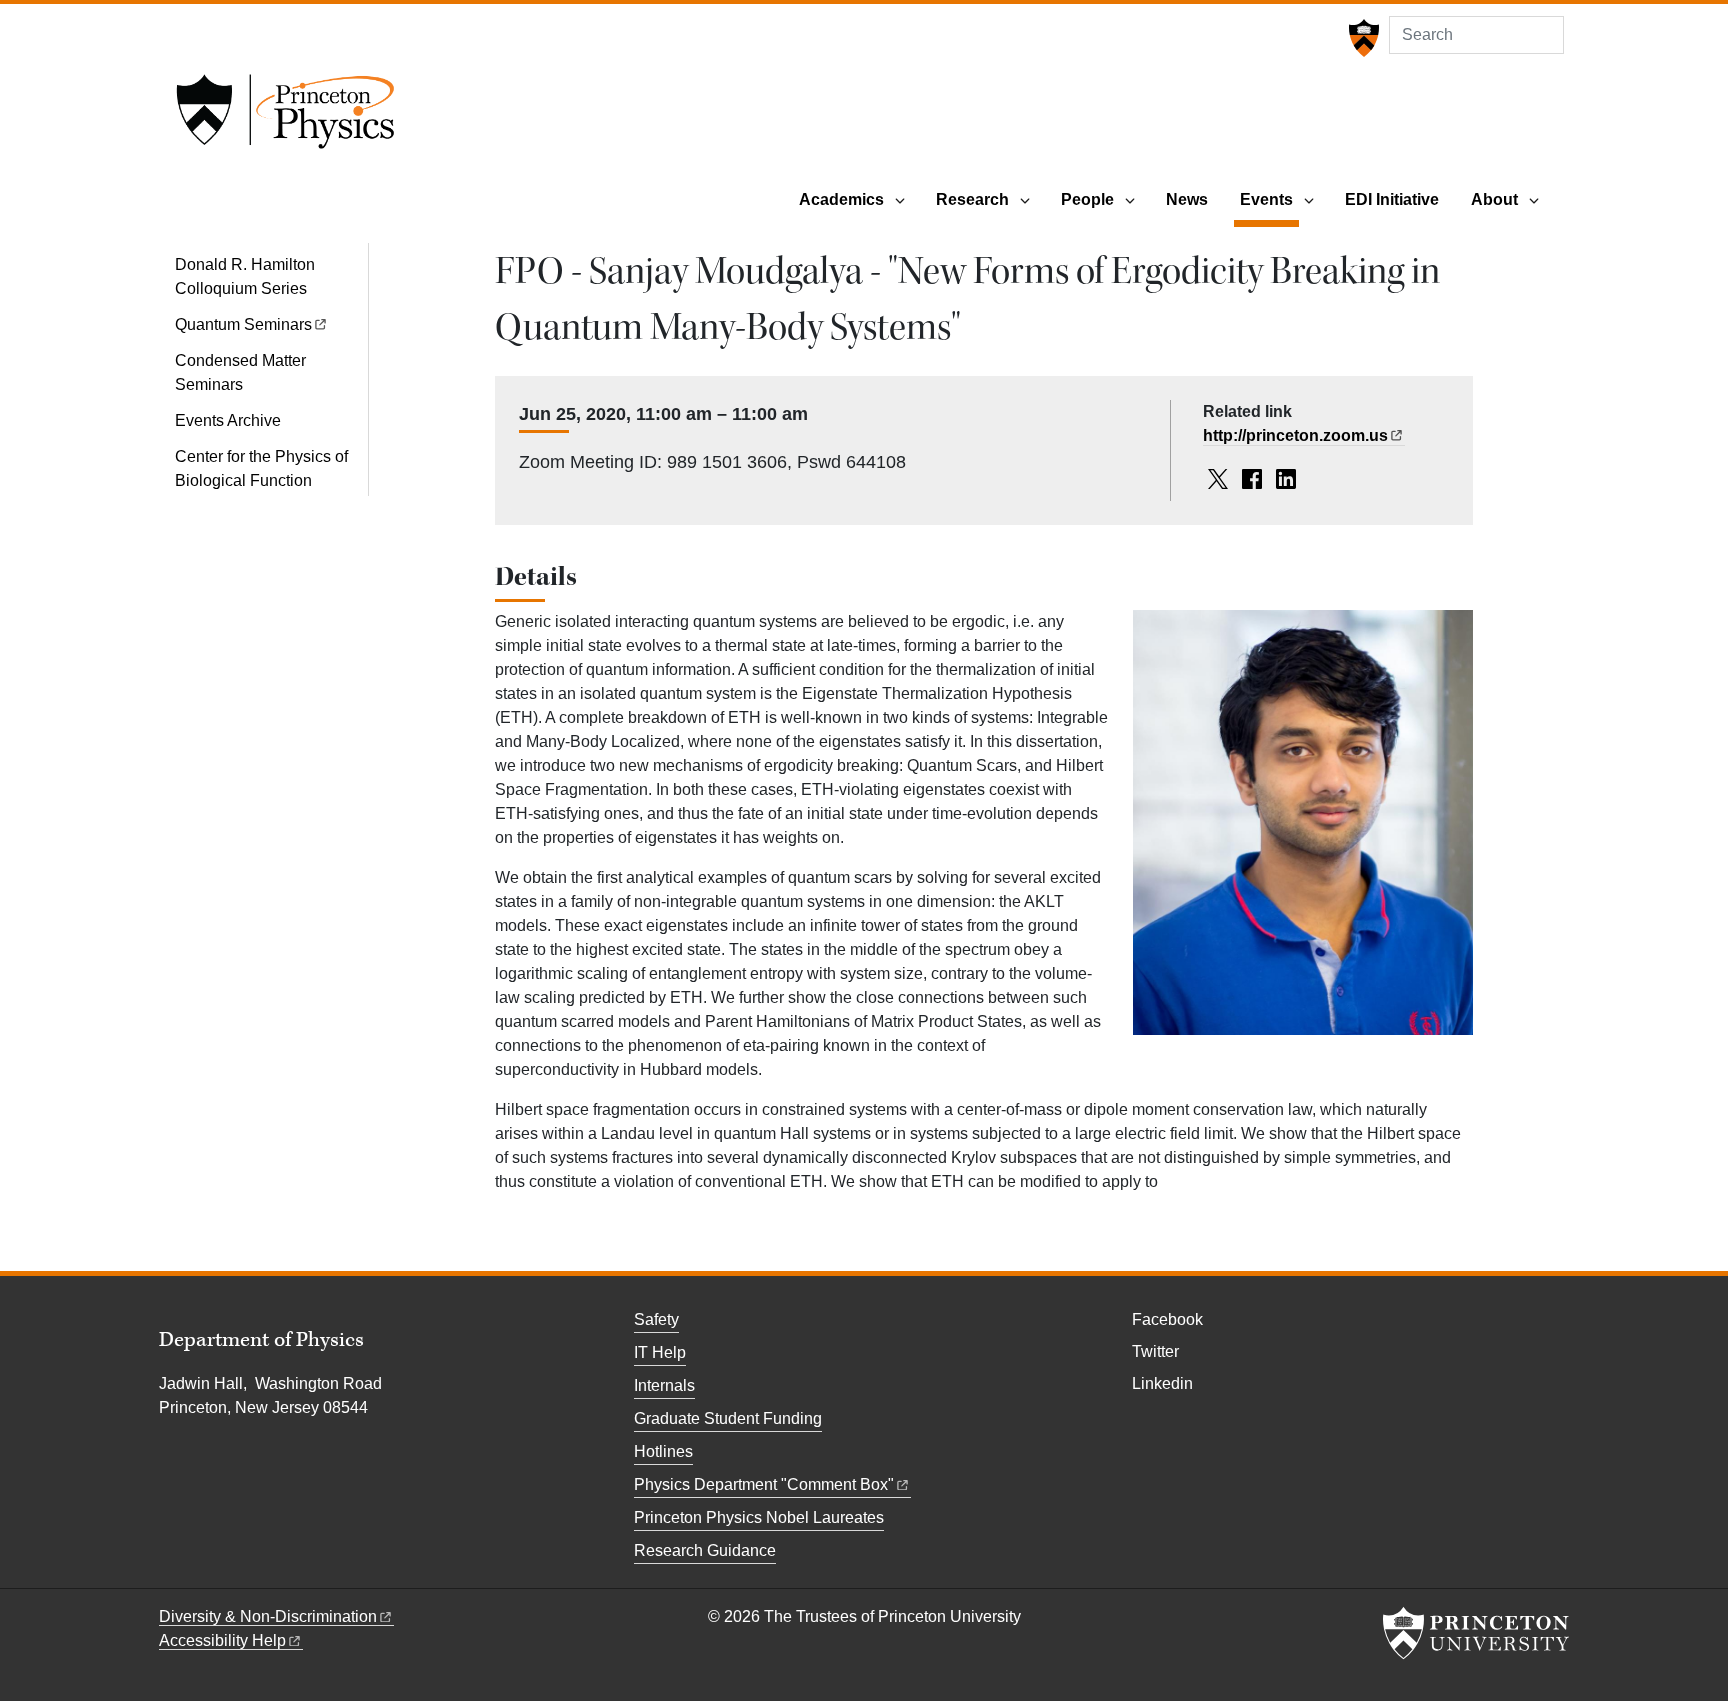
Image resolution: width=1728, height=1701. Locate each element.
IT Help (660, 1352)
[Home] (285, 118)
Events (1269, 199)
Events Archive (228, 420)
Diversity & (268, 1616)
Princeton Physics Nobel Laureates (759, 1517)
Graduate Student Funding (728, 1418)
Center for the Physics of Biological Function (261, 468)
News (1187, 199)
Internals (664, 1385)
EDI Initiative (1392, 199)
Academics (841, 199)
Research (972, 199)
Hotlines (663, 1451)
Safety (656, 1319)
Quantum (243, 324)
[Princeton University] (1361, 38)
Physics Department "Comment (764, 1484)
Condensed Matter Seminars (240, 372)
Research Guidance (705, 1550)
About (1494, 199)
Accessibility (222, 1640)
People (1087, 199)
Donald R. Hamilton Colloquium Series (245, 276)
